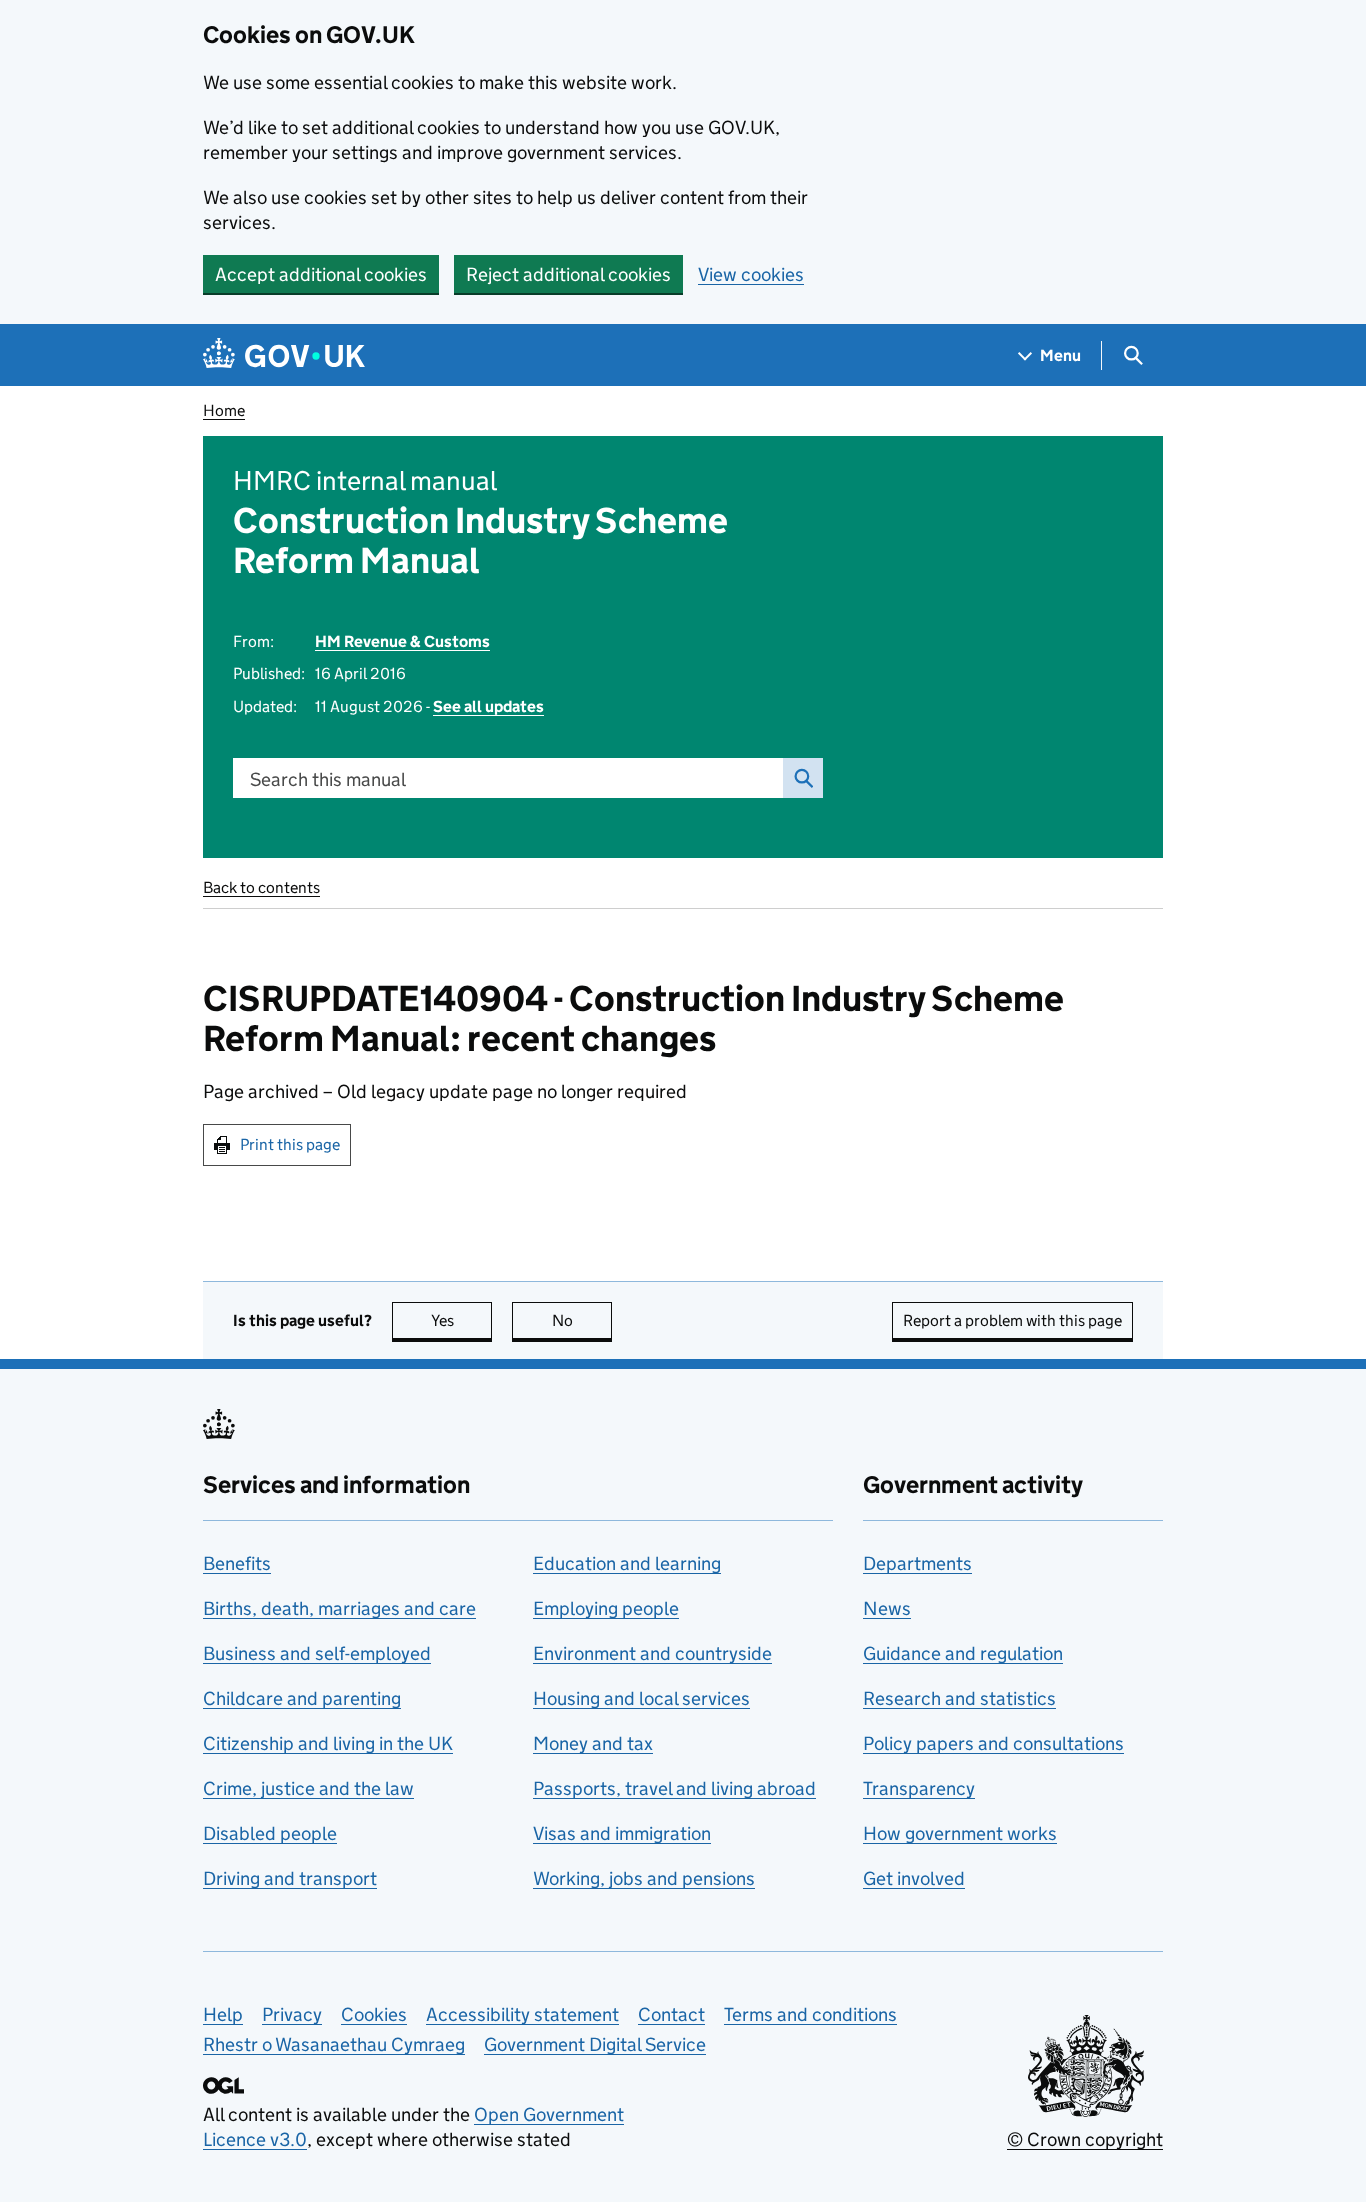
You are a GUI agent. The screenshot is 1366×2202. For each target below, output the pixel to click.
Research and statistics (959, 1698)
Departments (917, 1563)
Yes (461, 1320)
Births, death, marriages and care (339, 1608)
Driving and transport (290, 1878)
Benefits (237, 1563)
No (582, 1320)
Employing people (606, 1608)
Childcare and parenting (302, 1698)
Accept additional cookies (321, 274)
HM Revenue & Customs (402, 641)
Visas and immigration (622, 1833)
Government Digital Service (595, 2044)
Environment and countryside (652, 1653)
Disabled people (270, 1833)
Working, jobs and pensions (644, 1878)
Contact (671, 2014)
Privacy (292, 2014)
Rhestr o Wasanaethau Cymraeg (334, 2044)
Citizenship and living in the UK (328, 1743)
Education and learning (627, 1563)
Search (803, 778)
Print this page (290, 1144)
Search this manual (328, 779)
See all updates (488, 706)
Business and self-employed (317, 1653)
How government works (960, 1833)
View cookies (751, 274)
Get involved (914, 1878)
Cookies (374, 2014)
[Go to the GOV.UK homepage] (284, 355)
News (887, 1608)
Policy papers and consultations (993, 1743)
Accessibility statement (522, 2014)
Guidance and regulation (963, 1653)
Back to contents (261, 887)
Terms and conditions (810, 2014)
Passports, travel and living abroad (674, 1788)
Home (224, 410)
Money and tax (593, 1743)
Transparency (919, 1788)
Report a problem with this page (1012, 1320)
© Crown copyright (1085, 2139)
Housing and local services (641, 1698)
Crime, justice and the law (308, 1788)
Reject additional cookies (568, 274)
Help (223, 2014)
